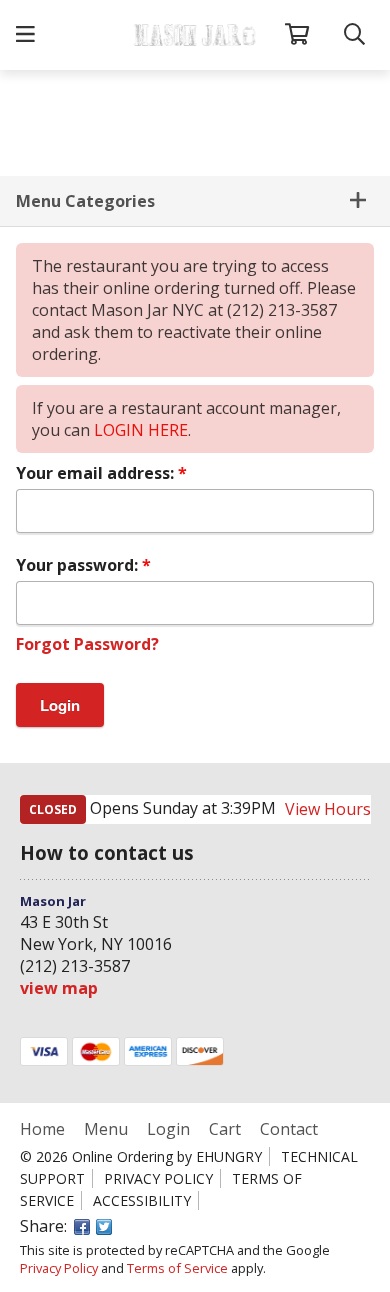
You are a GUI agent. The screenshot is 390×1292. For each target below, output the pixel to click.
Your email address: (97, 473)
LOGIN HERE (141, 430)
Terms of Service (177, 1268)
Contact (289, 1129)
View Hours (328, 809)
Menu (106, 1129)
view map (59, 988)
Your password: (79, 565)
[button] (25, 35)
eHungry (229, 1156)
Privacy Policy (158, 1178)
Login (168, 1129)
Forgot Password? (87, 644)
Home (44, 1129)
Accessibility (142, 1200)
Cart (225, 1129)
